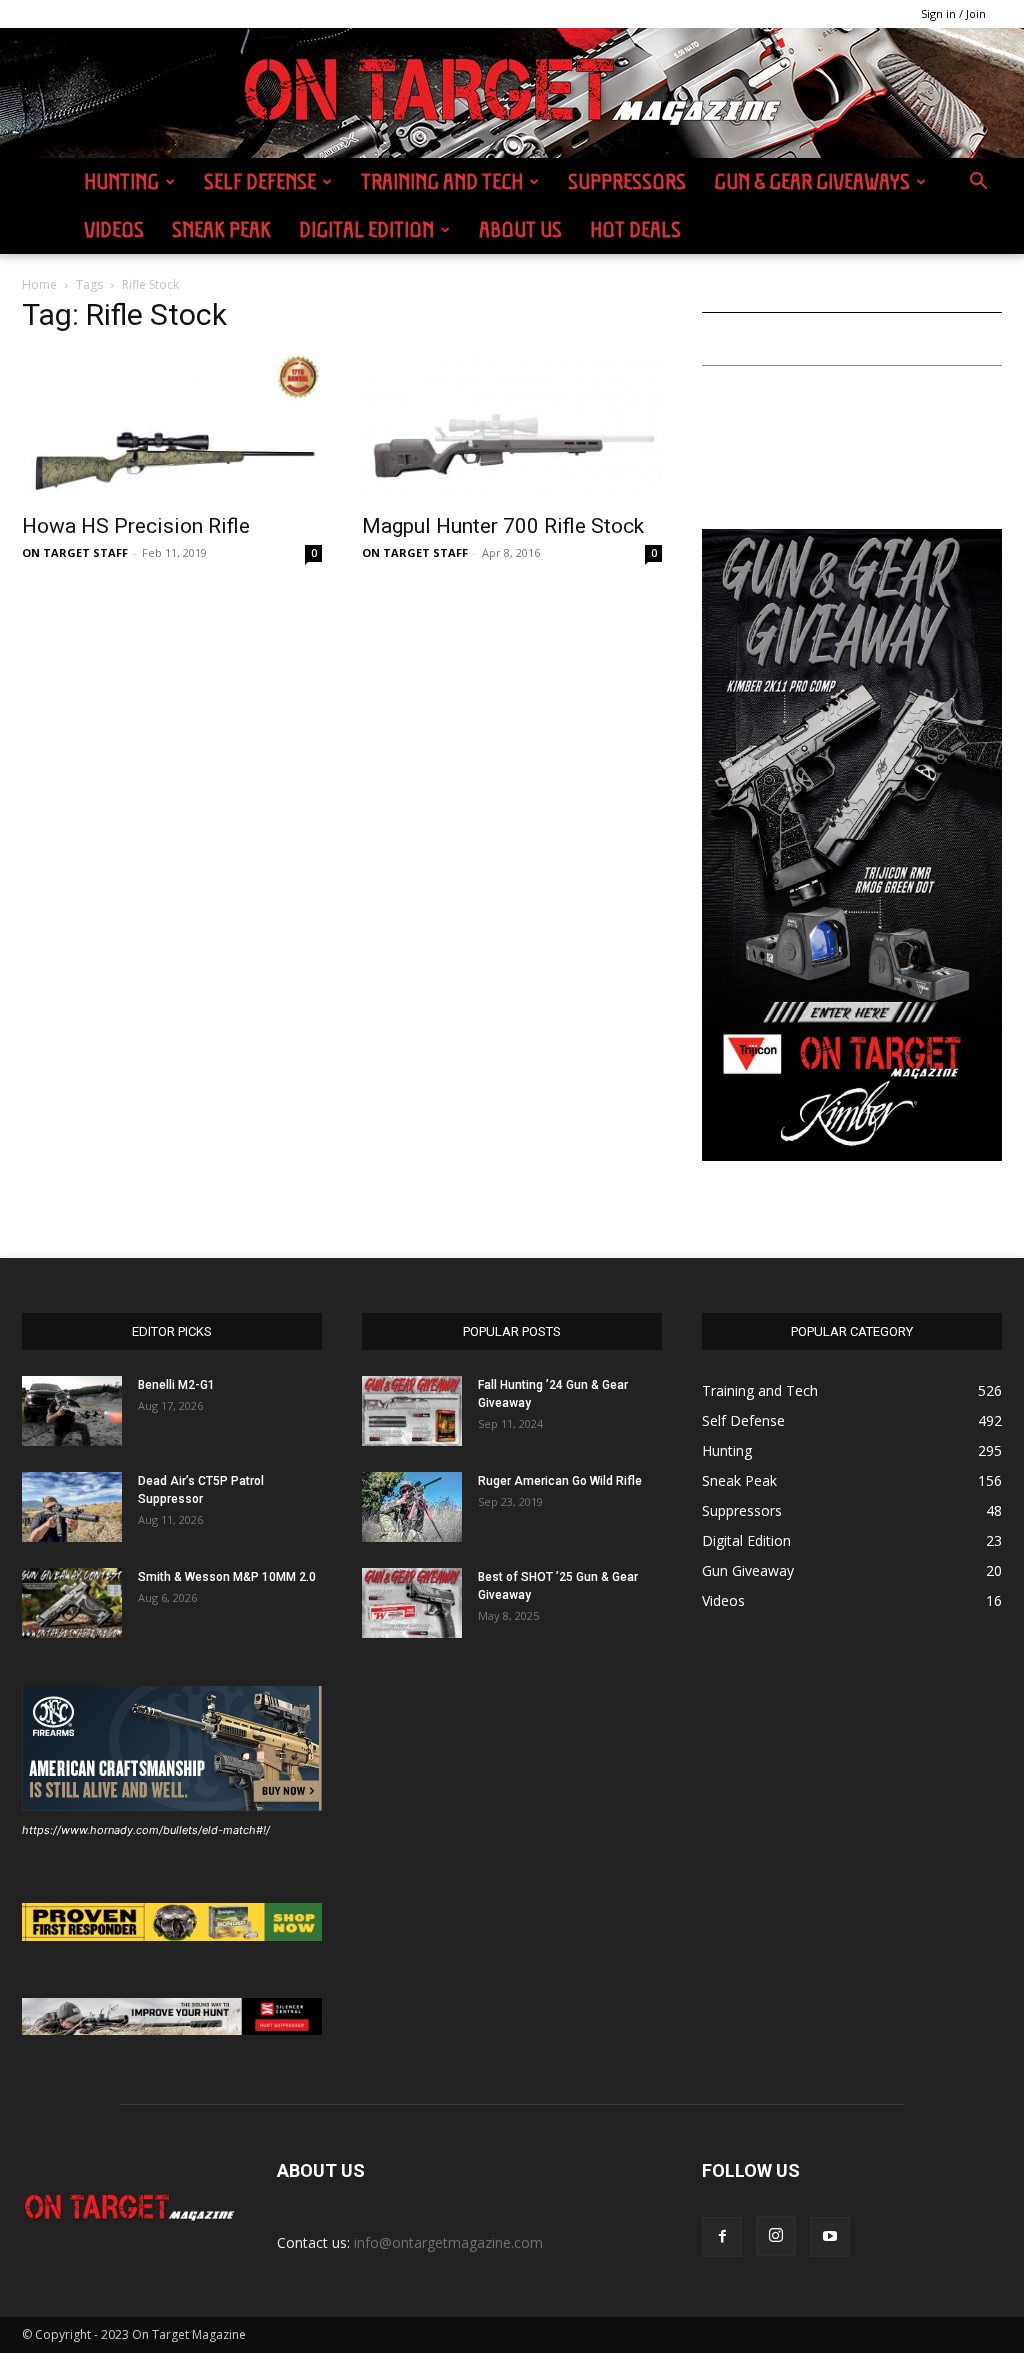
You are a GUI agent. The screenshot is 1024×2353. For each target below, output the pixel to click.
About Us (520, 229)
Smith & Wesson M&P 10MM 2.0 (227, 1577)
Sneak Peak (221, 229)
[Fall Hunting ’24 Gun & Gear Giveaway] (412, 1411)
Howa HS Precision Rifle (136, 526)
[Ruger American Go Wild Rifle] (412, 1507)
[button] (978, 183)
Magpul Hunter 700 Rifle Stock (503, 526)
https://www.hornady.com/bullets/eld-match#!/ (146, 1830)
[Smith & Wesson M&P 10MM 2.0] (72, 1603)
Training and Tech (442, 181)
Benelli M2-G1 (176, 1385)
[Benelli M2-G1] (72, 1411)
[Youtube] (830, 2237)
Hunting (121, 181)
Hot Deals (635, 229)
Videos (114, 229)
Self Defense (260, 181)
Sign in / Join (953, 13)
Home (39, 284)
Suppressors (627, 181)
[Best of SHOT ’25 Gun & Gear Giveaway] (412, 1603)
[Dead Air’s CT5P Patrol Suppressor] (72, 1507)
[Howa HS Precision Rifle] (172, 427)
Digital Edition (366, 229)
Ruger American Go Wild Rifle (560, 1481)
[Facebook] (722, 2237)
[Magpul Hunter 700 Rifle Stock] (512, 427)
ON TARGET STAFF (75, 552)
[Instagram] (776, 2236)
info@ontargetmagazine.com (448, 2242)
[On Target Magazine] (512, 94)
